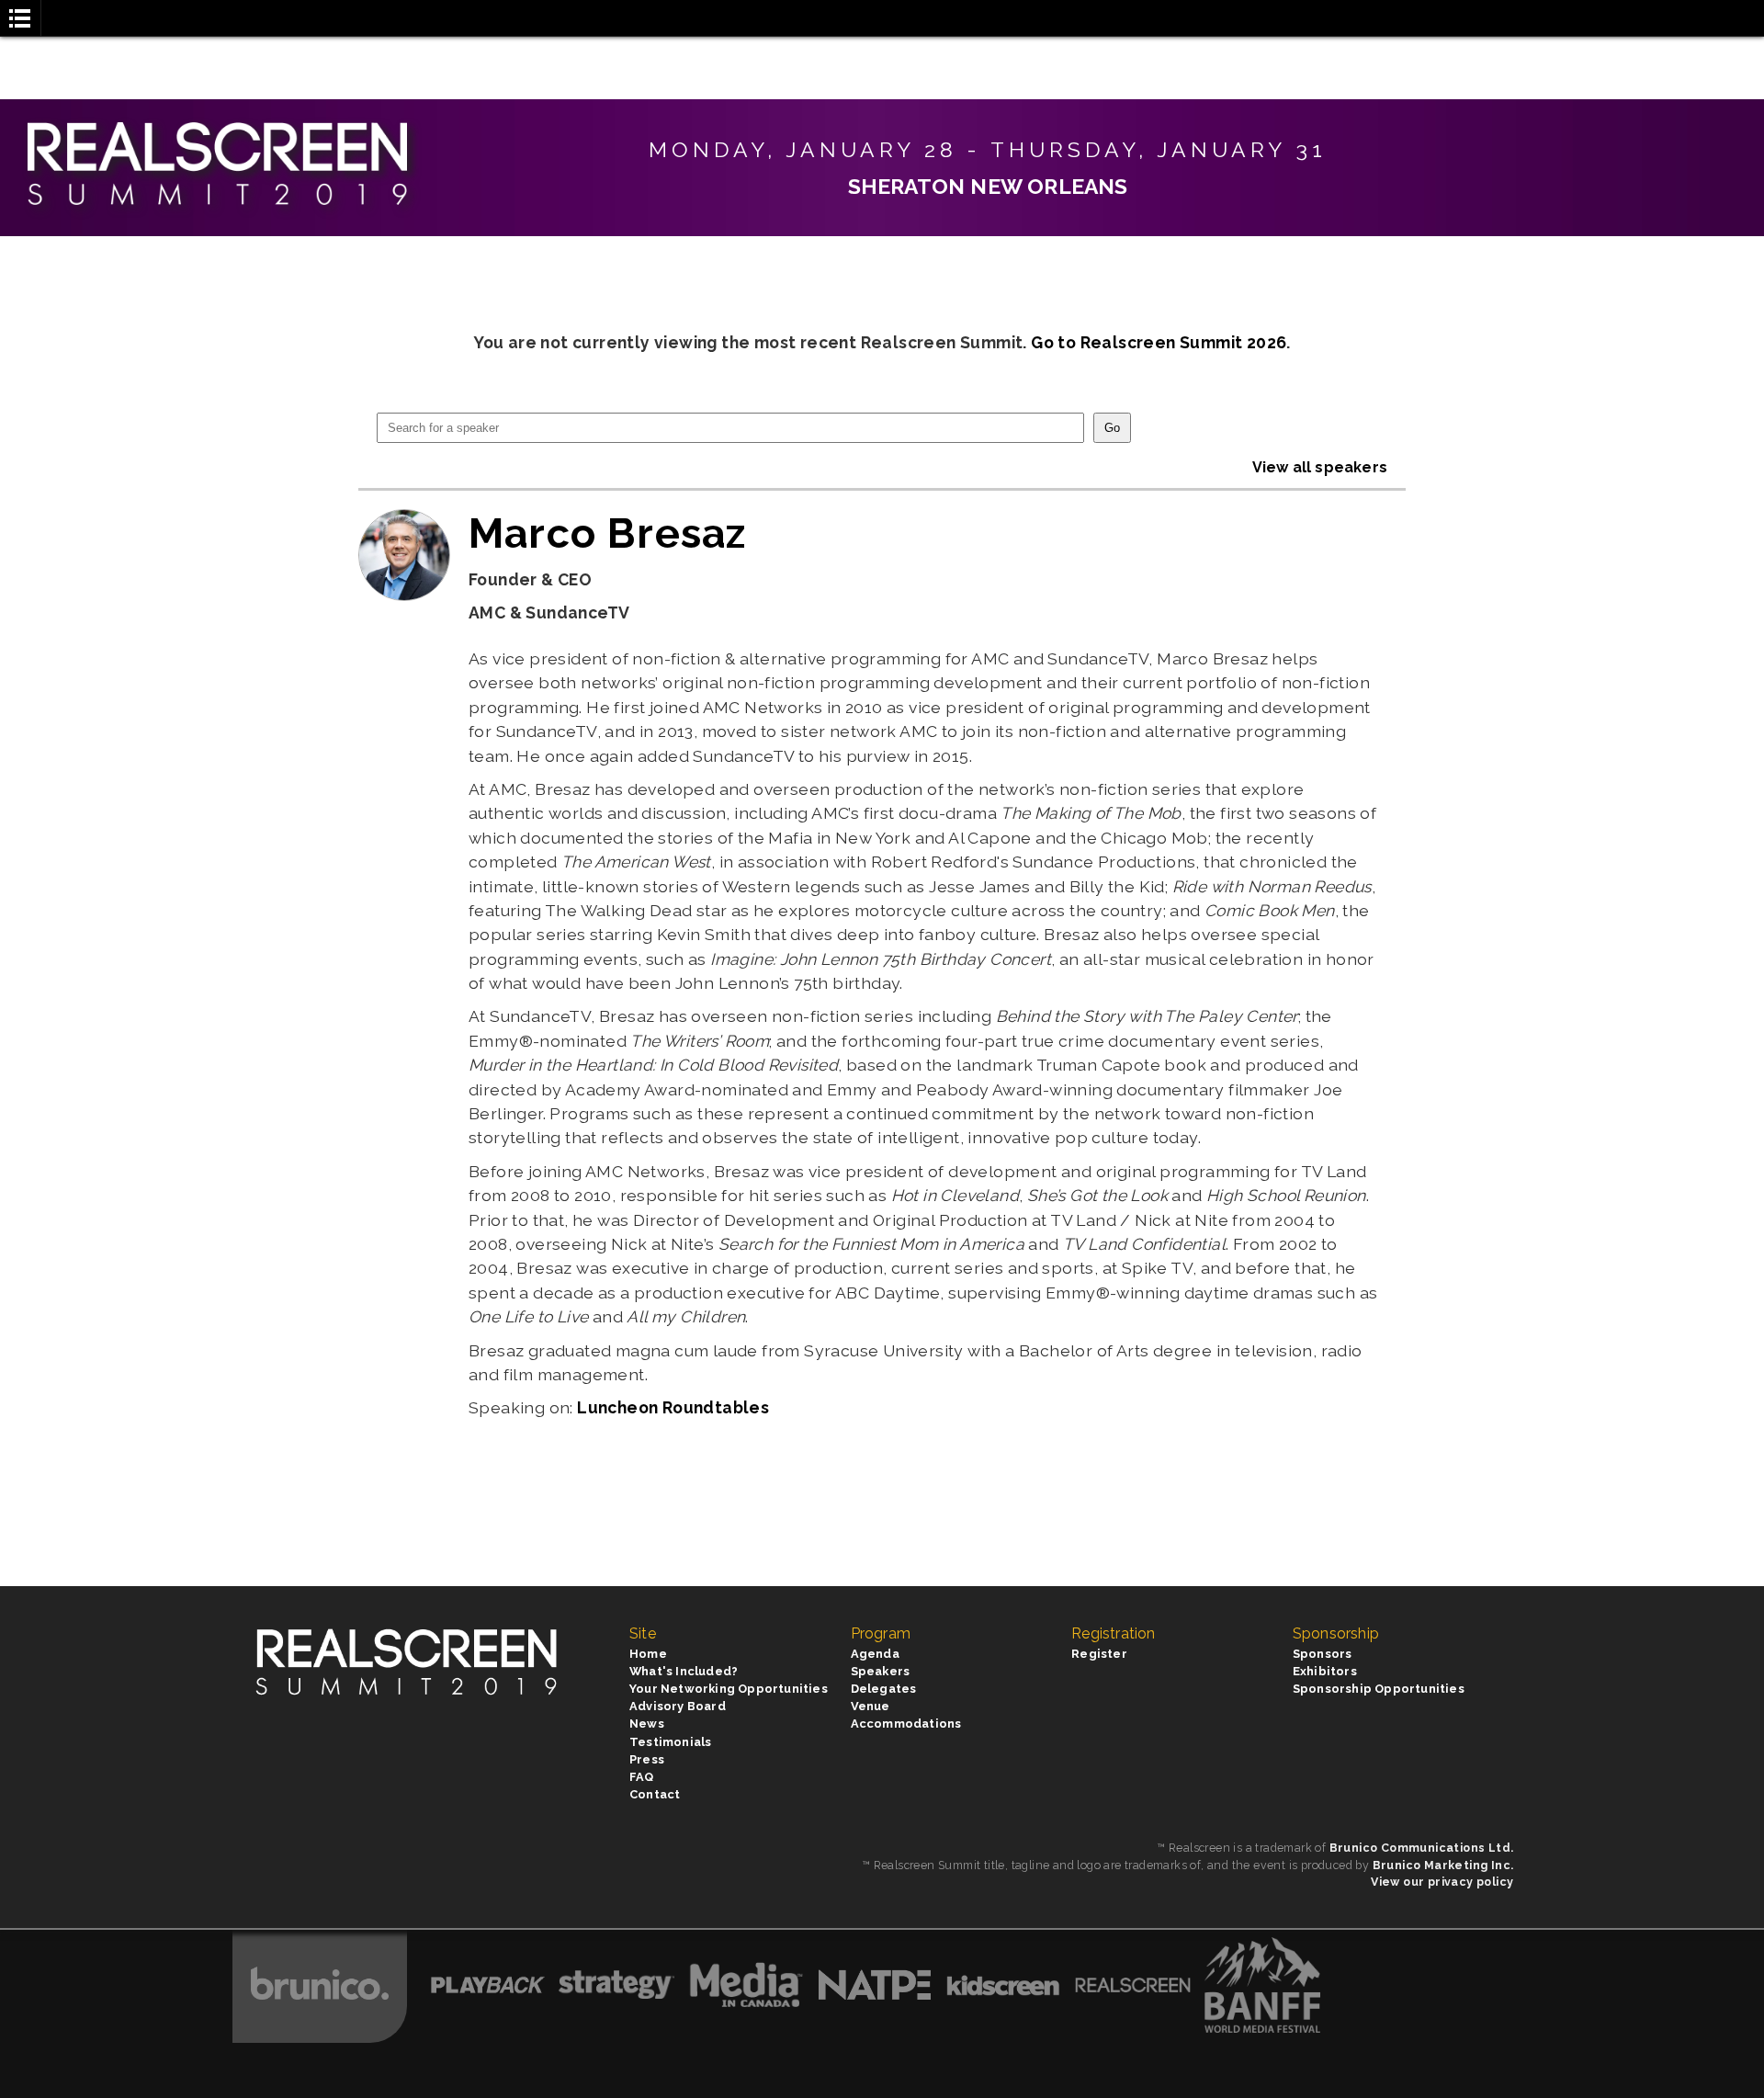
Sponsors (1323, 1654)
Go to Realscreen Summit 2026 (1159, 342)
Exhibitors (1325, 1671)
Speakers (881, 1671)
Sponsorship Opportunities (1379, 1689)
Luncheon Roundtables (673, 1407)
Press (647, 1759)
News (647, 1724)
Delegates (884, 1689)
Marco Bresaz (608, 533)
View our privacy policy (1442, 1882)
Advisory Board (678, 1706)
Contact (655, 1794)
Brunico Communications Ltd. (1422, 1848)
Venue (871, 1706)
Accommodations (906, 1724)
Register (1099, 1654)
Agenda (875, 1654)
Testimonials (670, 1742)
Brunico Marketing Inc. (1443, 1865)
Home (648, 1654)
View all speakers (1320, 467)
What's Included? (684, 1671)
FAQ (642, 1777)
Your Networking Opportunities (729, 1689)
